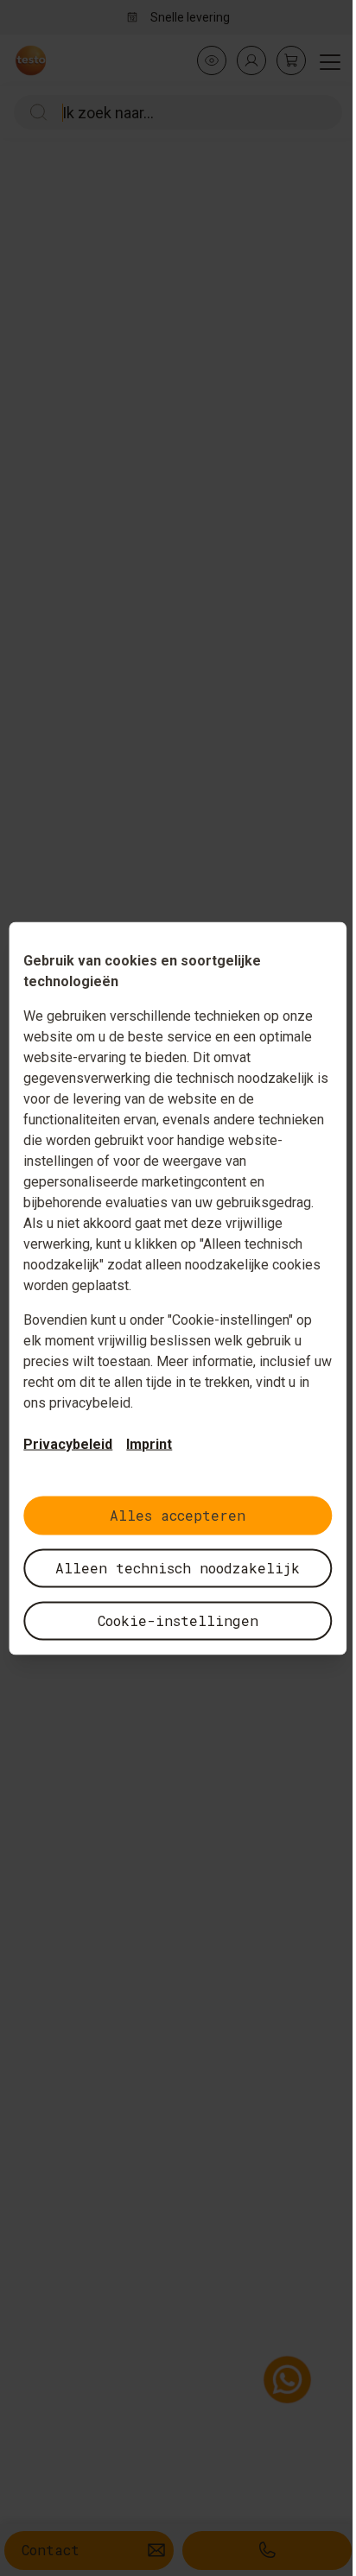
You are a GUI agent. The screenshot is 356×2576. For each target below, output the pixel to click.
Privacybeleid (68, 1443)
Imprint (149, 1443)
